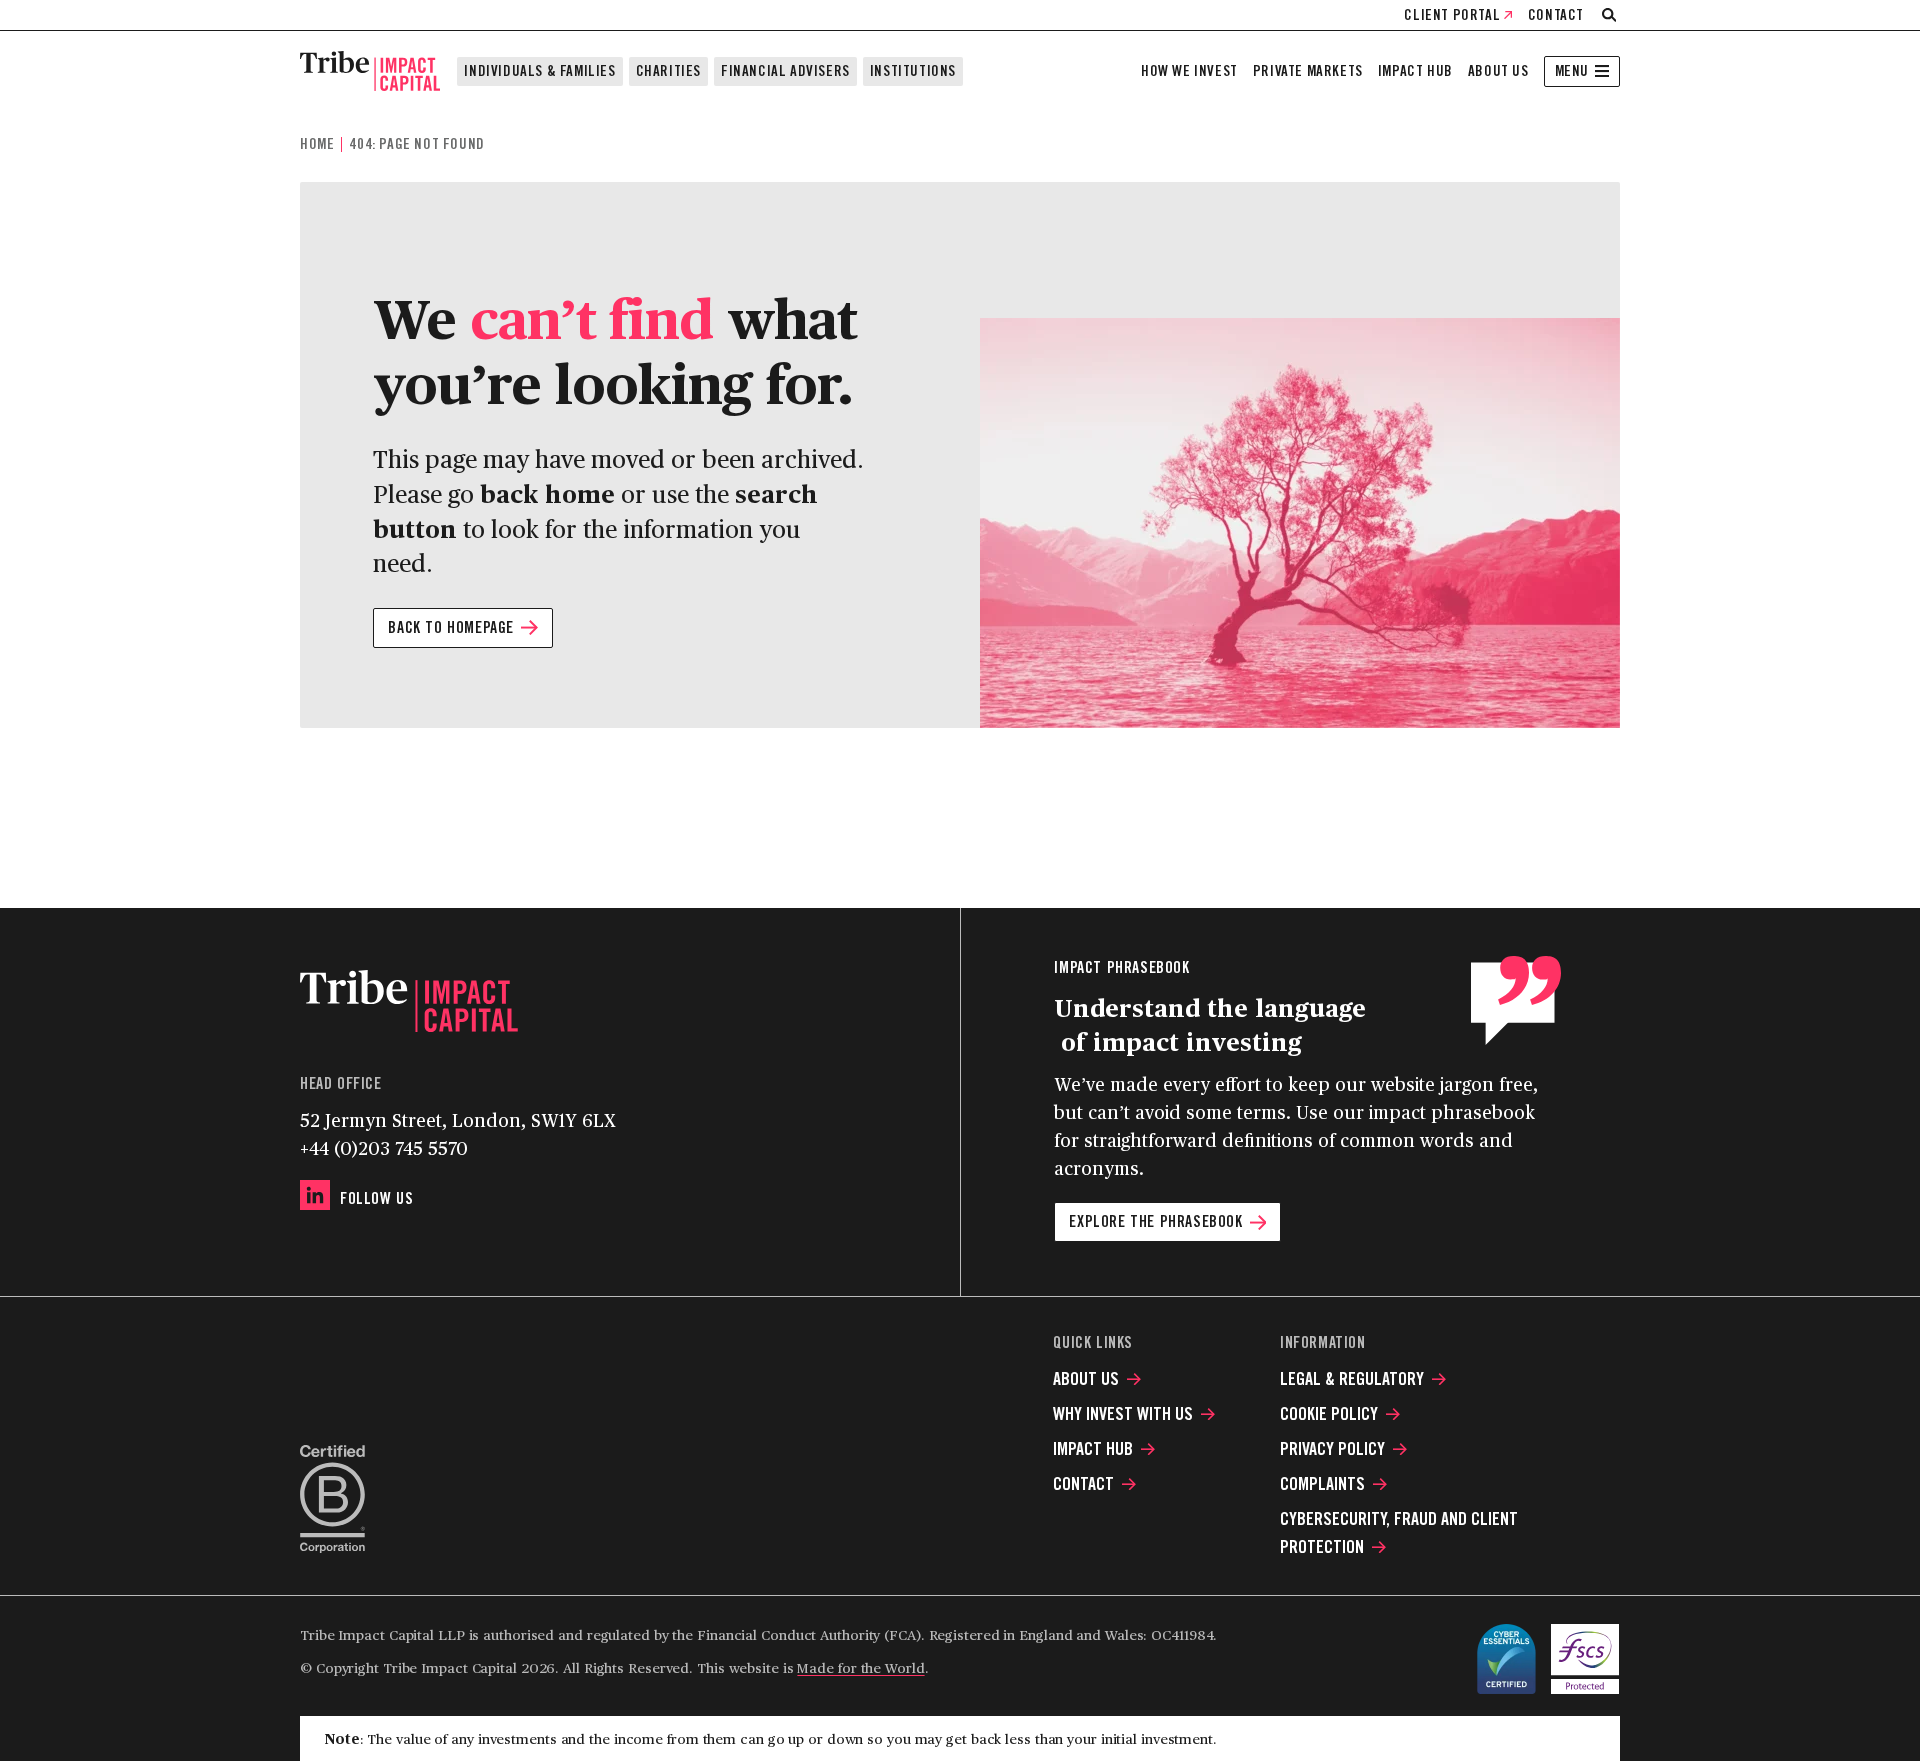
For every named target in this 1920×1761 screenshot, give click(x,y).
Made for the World (860, 1667)
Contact (1556, 15)
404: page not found (416, 144)
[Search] (1609, 15)
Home (317, 144)
